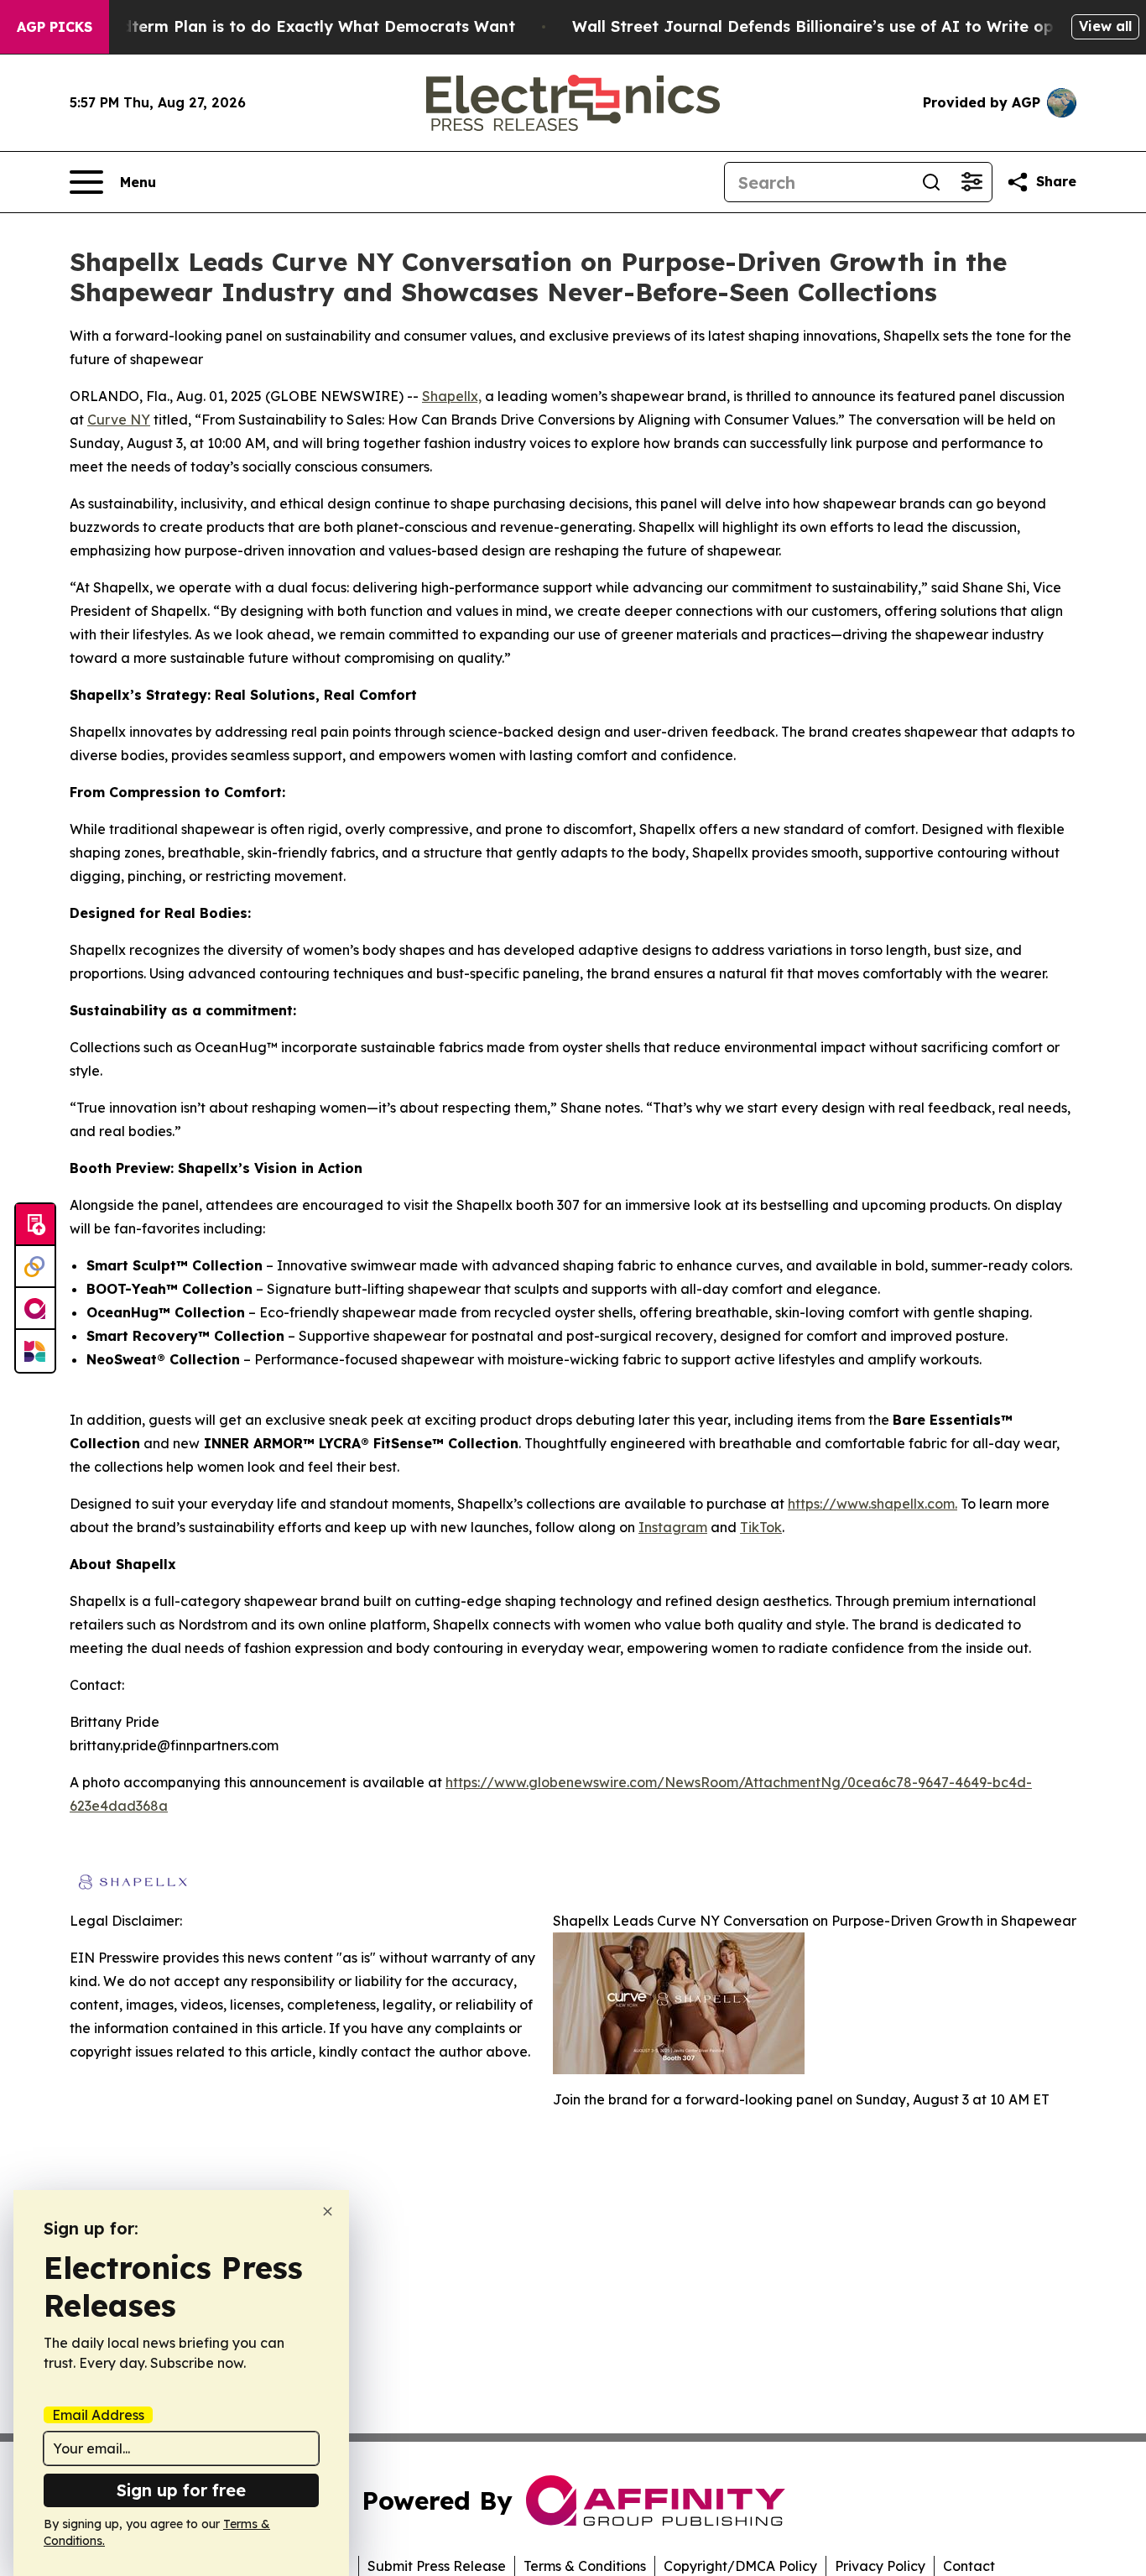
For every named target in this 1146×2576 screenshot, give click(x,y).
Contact (969, 2566)
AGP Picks (55, 27)
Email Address (98, 2415)
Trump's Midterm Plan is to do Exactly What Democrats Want (277, 26)
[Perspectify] (35, 1267)
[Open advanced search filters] (971, 182)
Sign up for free (181, 2490)
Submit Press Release (437, 2566)
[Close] (328, 2211)
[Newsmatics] (35, 1351)
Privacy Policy (880, 2566)
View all (1105, 26)
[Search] (931, 182)
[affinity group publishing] (35, 1309)
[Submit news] (35, 1225)
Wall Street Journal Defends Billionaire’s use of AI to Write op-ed (826, 26)
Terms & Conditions (585, 2566)
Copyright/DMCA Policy (740, 2566)
